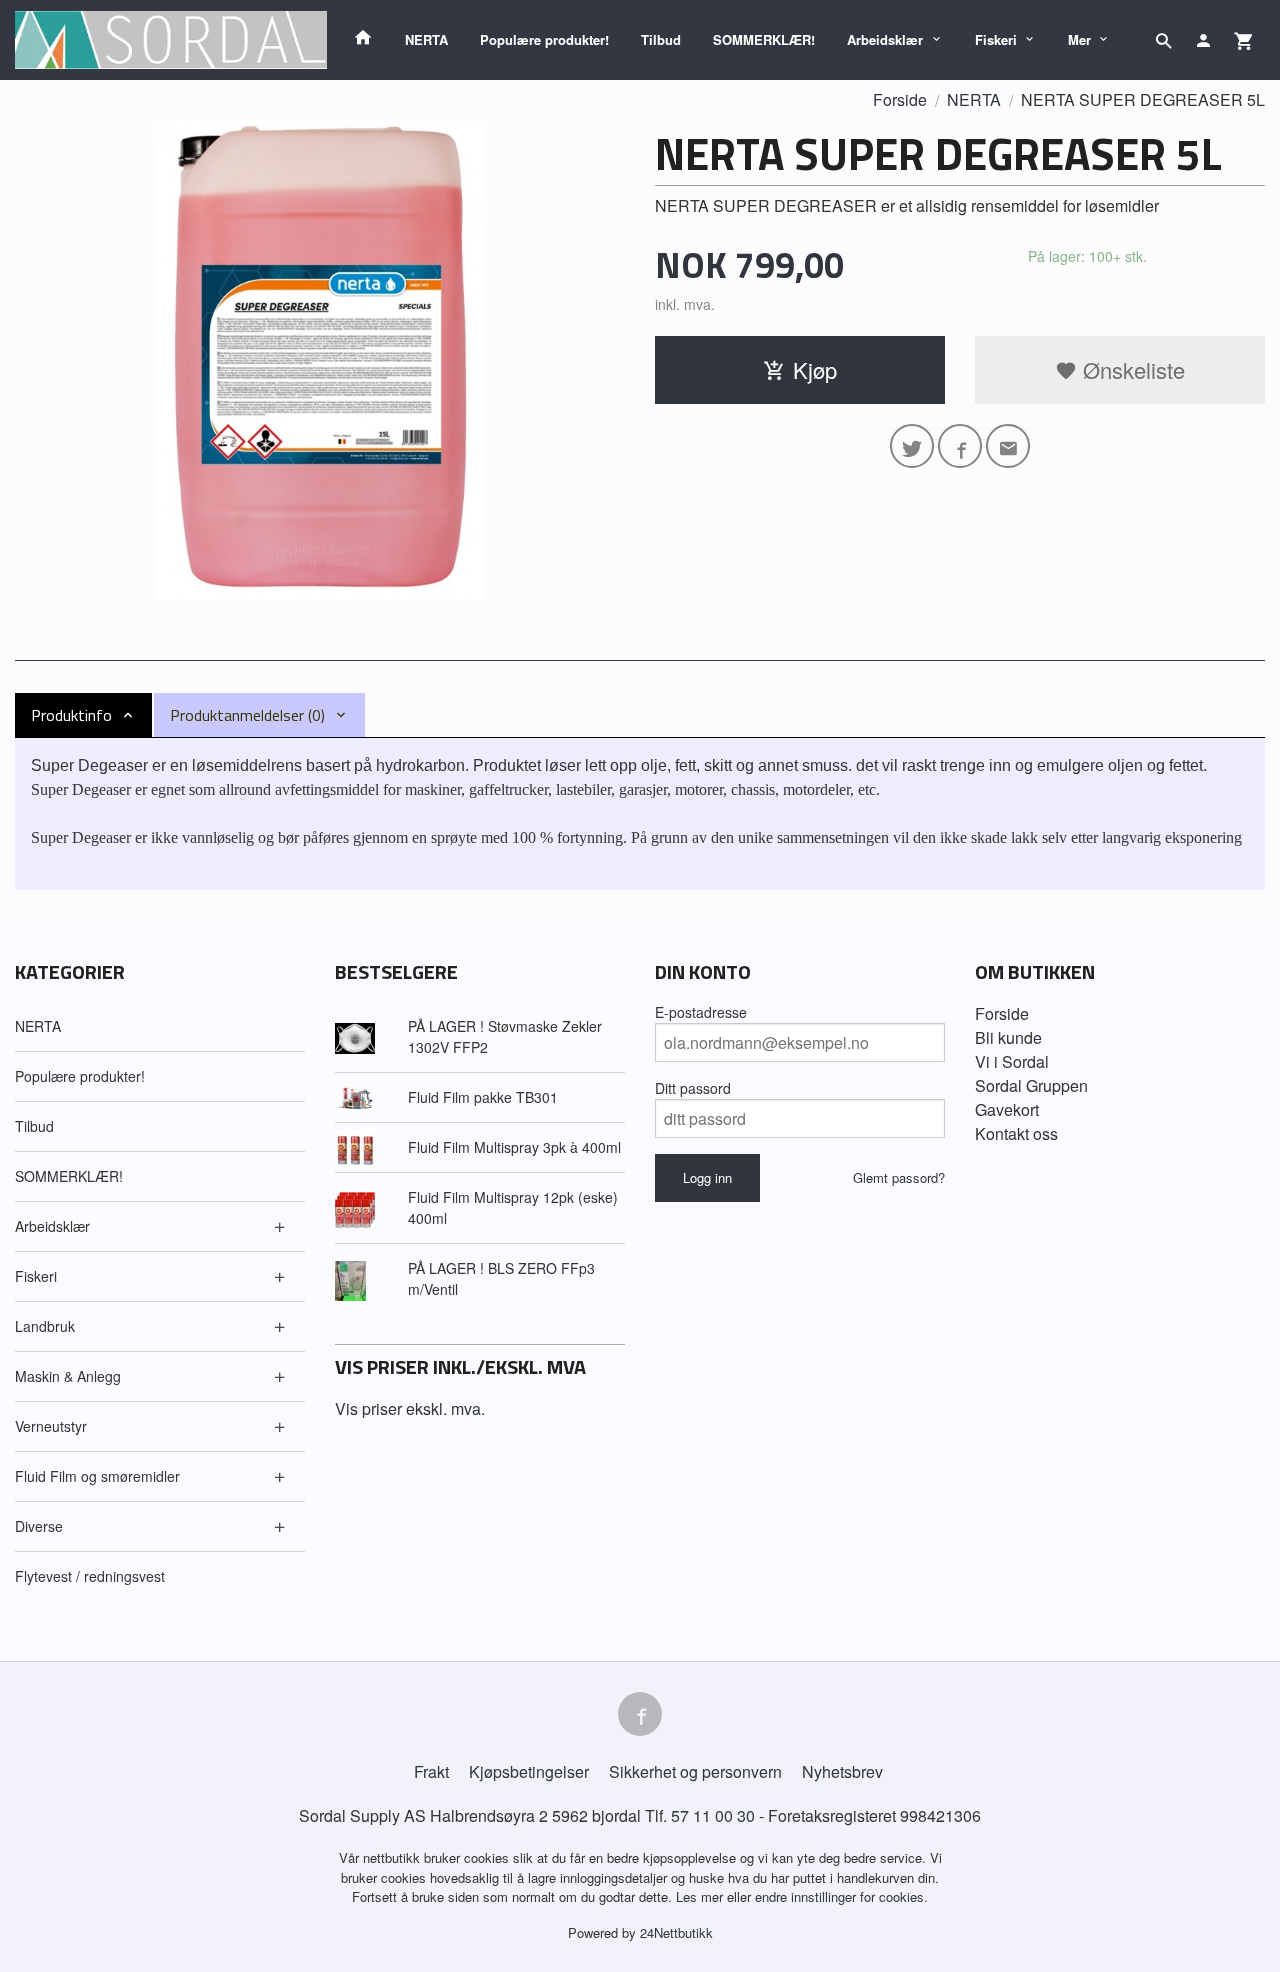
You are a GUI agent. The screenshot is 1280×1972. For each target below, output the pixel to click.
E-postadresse (701, 1012)
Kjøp (815, 369)
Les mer (701, 1896)
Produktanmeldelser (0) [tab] (247, 715)
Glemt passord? (899, 1177)
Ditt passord (693, 1088)
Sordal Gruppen (1031, 1085)
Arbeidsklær (885, 39)
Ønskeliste (1131, 369)
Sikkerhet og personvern (695, 1771)
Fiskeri (996, 39)
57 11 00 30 (713, 1815)
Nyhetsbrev (842, 1771)
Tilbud (661, 39)
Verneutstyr (51, 1426)
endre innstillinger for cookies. (841, 1896)
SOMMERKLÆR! (764, 39)
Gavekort (1007, 1109)
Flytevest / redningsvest (90, 1576)
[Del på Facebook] (960, 446)
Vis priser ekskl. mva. (410, 1408)
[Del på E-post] (1008, 446)
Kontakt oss (1016, 1133)
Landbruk (45, 1326)
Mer (1079, 39)
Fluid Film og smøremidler (97, 1476)
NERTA (426, 39)
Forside (900, 99)
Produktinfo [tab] (71, 715)
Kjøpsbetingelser (529, 1771)
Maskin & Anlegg (68, 1376)
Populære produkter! (544, 39)
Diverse (39, 1526)
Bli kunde (1008, 1037)
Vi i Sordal (1012, 1061)
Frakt (431, 1771)
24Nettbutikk (676, 1932)
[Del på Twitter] (912, 446)
